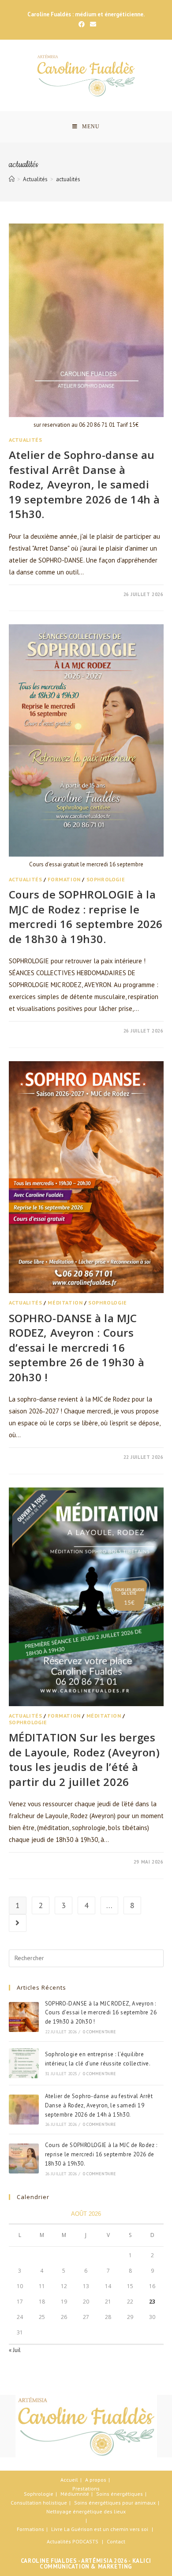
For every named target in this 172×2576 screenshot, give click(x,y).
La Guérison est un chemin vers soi (106, 2529)
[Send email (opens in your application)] (92, 24)
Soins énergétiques (120, 2494)
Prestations (86, 2488)
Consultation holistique (39, 2503)
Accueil (69, 2480)
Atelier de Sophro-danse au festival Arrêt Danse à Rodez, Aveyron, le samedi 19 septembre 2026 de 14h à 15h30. (85, 484)
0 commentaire (37, 594)
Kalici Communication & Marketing (95, 2564)
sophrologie (106, 879)
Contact (116, 2541)
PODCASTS (85, 2541)
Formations (30, 2529)
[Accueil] (12, 179)
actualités (26, 440)
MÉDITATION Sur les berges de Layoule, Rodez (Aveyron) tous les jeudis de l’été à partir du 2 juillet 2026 (84, 1760)
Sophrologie (39, 2494)
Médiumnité (75, 2494)
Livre (57, 2529)
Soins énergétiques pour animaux (115, 2503)
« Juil (15, 2350)
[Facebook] (82, 24)
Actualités (59, 2541)
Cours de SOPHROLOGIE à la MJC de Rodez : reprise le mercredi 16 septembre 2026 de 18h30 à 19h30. (86, 917)
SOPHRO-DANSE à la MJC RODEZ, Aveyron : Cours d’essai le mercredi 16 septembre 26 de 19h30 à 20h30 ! (77, 1348)
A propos (96, 2480)
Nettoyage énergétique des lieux (86, 2511)
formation (64, 879)
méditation (65, 1303)
